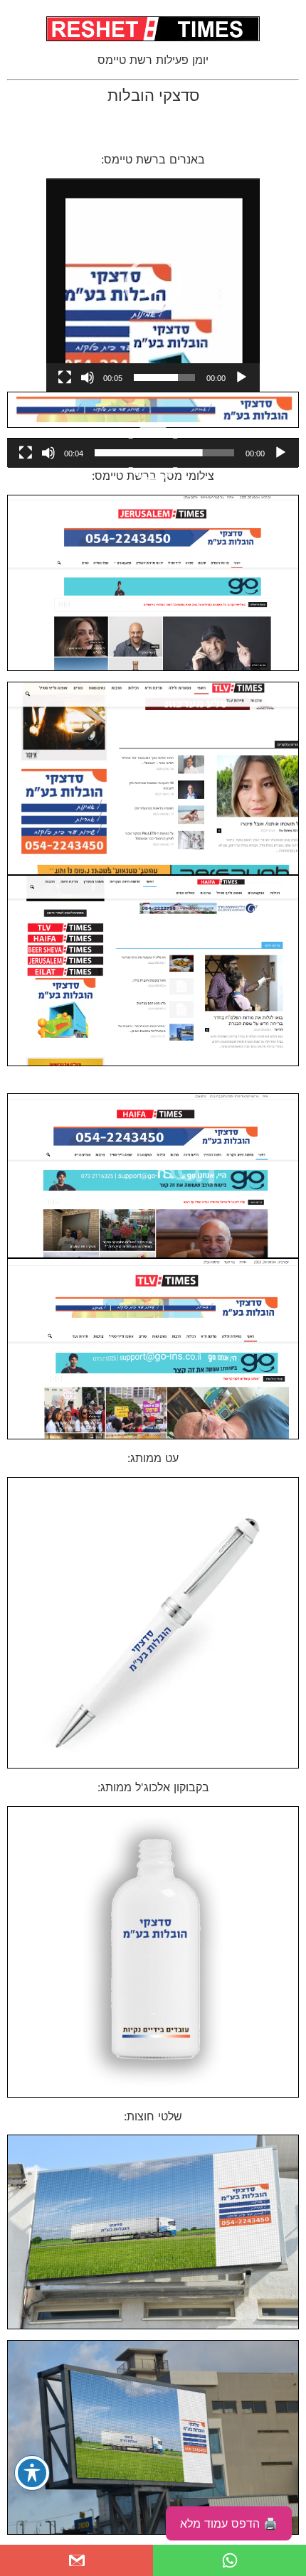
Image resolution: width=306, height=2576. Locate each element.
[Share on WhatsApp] (229, 2560)
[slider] (164, 377)
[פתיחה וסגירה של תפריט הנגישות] (32, 2473)
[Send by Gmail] (76, 2560)
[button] (153, 285)
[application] (153, 285)
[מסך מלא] (65, 377)
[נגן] (241, 377)
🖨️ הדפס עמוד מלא (229, 2523)
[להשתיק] (88, 377)
